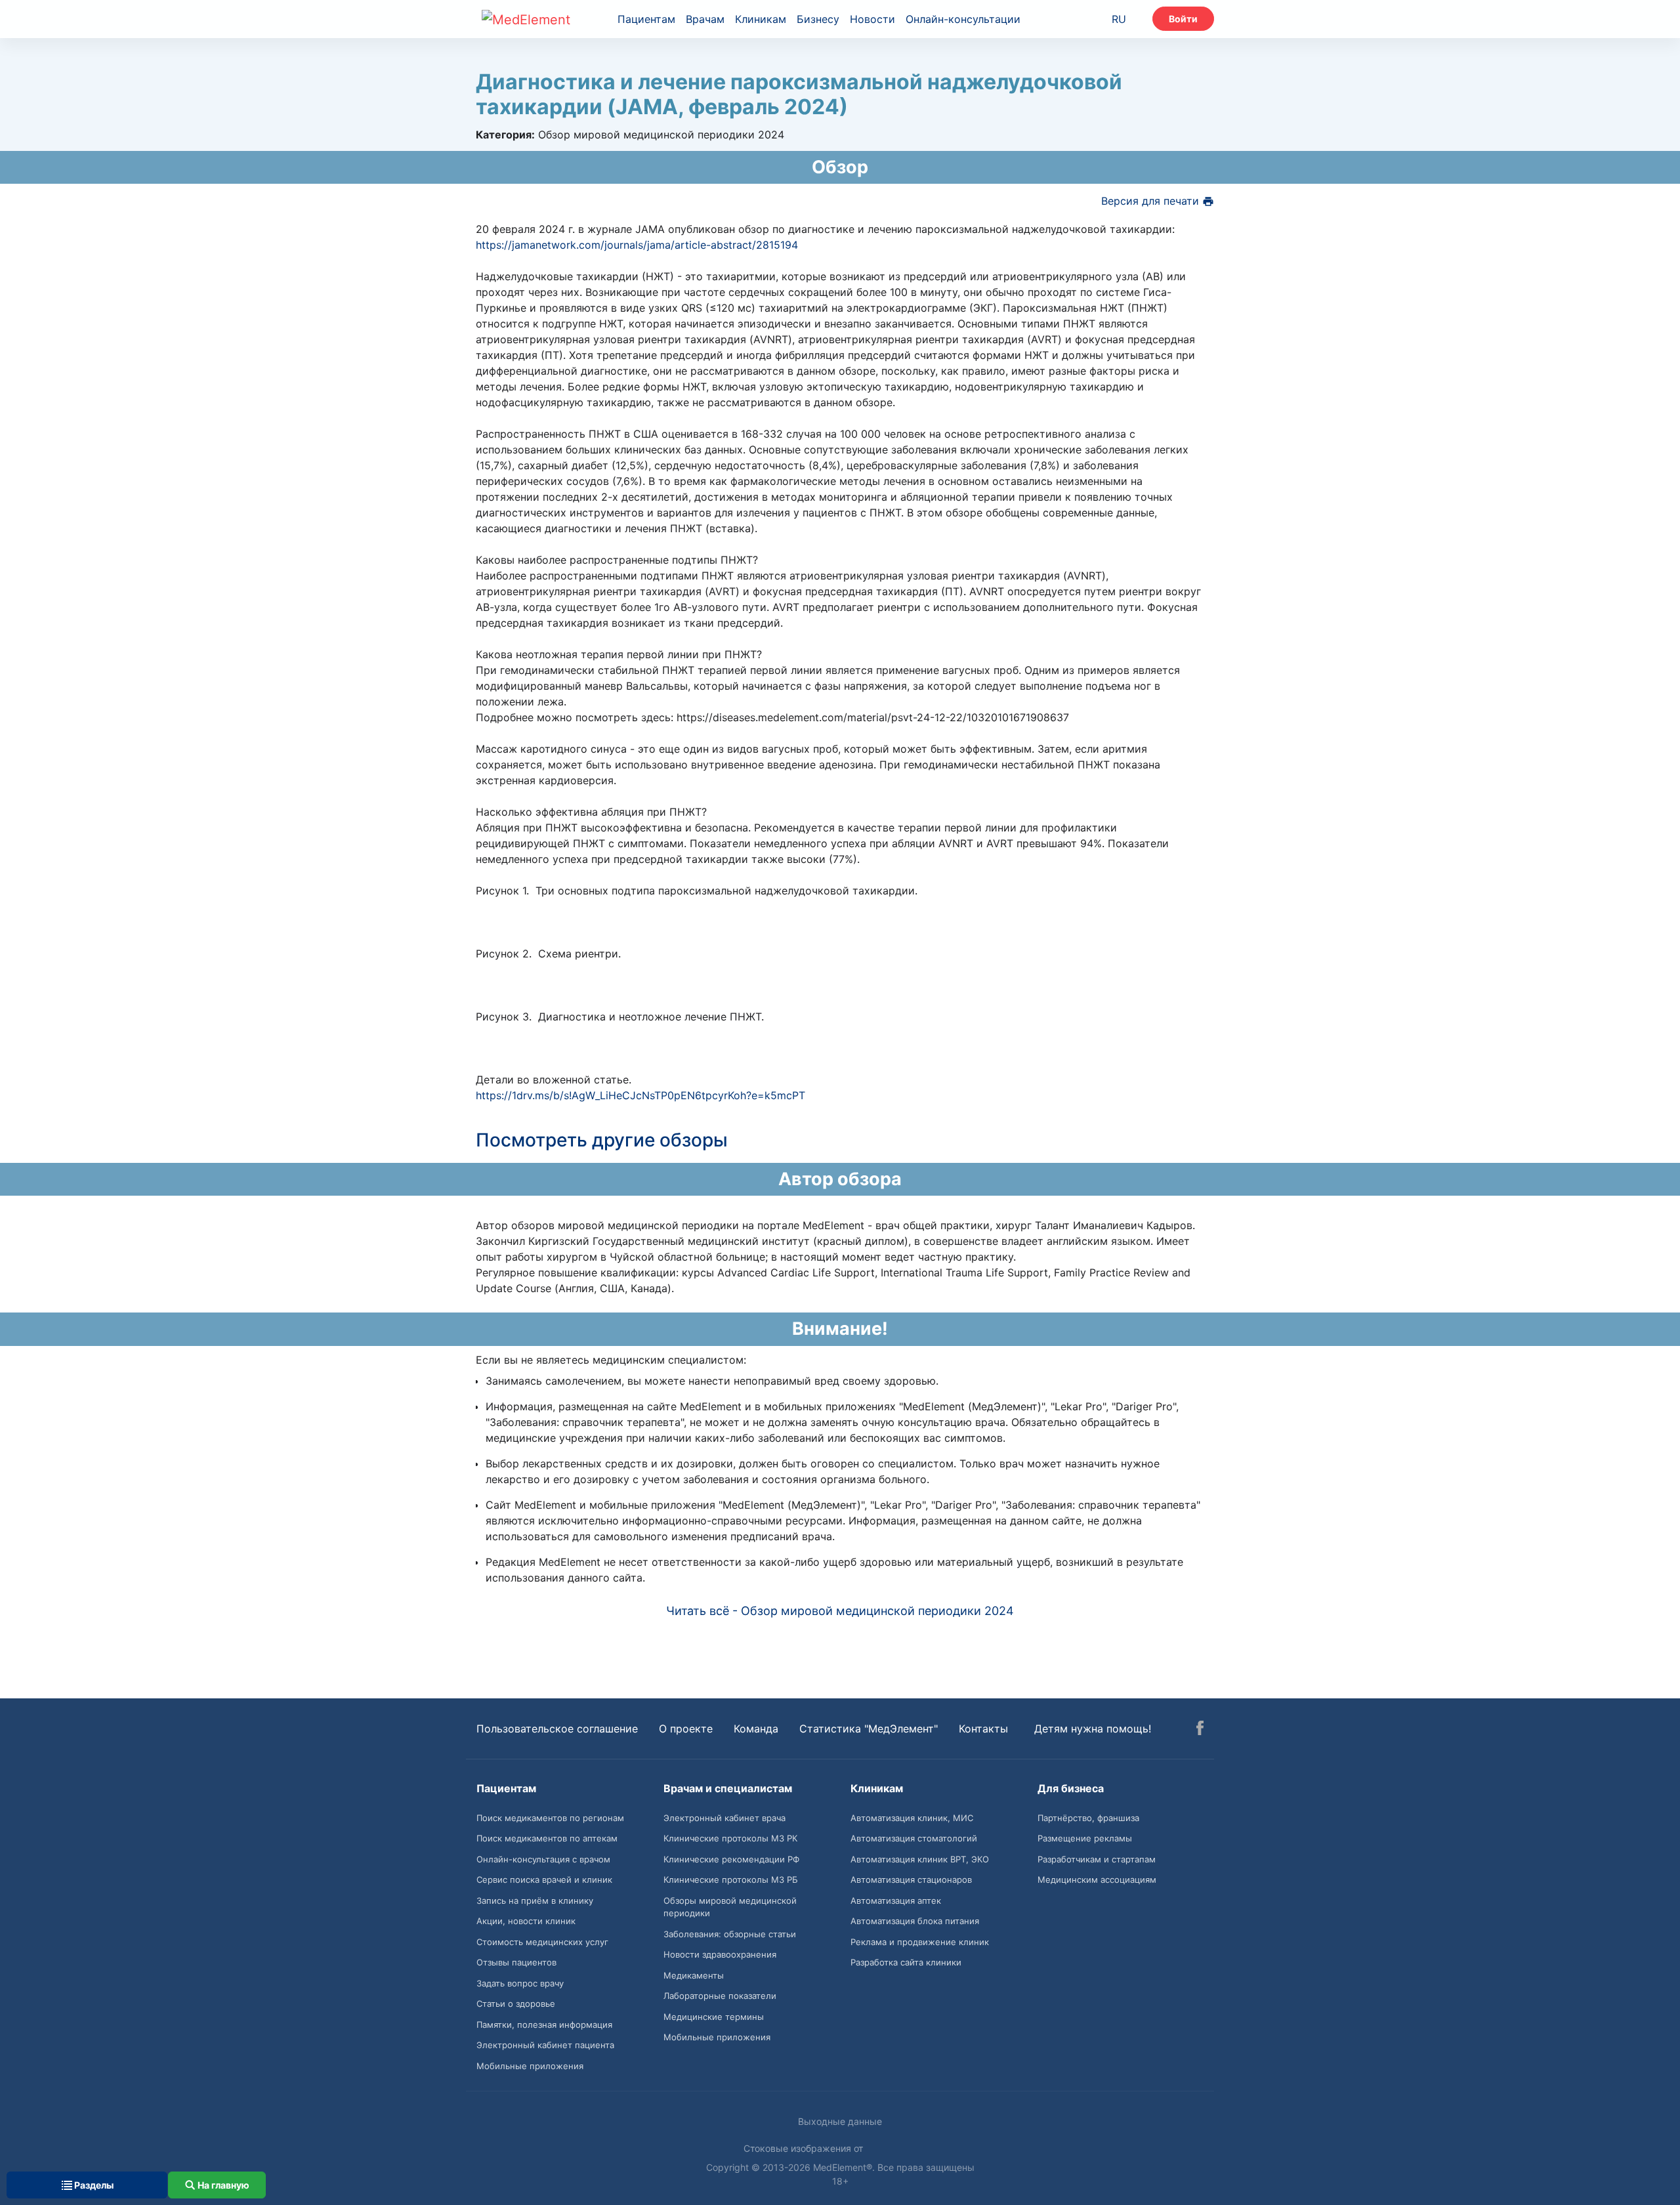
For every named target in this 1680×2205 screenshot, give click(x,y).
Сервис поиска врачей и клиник (544, 1879)
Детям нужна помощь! (1093, 1729)
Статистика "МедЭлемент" (869, 1729)
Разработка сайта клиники (906, 1962)
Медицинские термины (714, 2017)
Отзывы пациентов (516, 1962)
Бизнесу (818, 19)
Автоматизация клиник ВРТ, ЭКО (920, 1859)
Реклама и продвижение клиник (920, 1942)
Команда (756, 1729)
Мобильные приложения (530, 2066)
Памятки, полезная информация (544, 2025)
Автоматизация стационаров (911, 1879)
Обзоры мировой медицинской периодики (730, 1907)
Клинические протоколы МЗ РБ (731, 1879)
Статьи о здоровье (516, 2004)
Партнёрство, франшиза (1088, 1818)
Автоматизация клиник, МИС (912, 1818)
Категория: (505, 135)
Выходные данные (840, 2121)
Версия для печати (1152, 201)
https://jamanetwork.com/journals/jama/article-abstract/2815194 (637, 245)
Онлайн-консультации (963, 19)
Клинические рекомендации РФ (731, 1859)
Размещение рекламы (1085, 1838)
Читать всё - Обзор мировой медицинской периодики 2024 (840, 1611)
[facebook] (1200, 1730)
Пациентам (646, 19)
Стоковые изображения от (805, 2148)
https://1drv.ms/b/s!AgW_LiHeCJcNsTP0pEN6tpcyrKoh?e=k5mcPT (640, 1095)
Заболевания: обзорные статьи (730, 1934)
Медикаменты (694, 1975)
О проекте (686, 1729)
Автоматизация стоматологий (914, 1838)
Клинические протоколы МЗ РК (730, 1838)
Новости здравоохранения (720, 1954)
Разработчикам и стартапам (1097, 1859)
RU (1119, 19)
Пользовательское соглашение (557, 1729)
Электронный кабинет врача (724, 1818)
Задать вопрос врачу (520, 1983)
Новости (872, 19)
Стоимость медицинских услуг (542, 1942)
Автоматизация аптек (896, 1900)
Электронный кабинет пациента (545, 2045)
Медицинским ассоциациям (1097, 1879)
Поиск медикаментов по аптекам (547, 1838)
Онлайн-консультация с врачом (543, 1859)
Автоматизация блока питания (915, 1921)
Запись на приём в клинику (535, 1900)
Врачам (705, 19)
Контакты (983, 1729)
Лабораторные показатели (720, 1996)
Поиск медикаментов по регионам (550, 1818)
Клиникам (761, 19)
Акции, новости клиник (526, 1921)
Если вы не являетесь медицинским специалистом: (611, 1360)
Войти (1183, 19)
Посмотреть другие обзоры (602, 1140)
